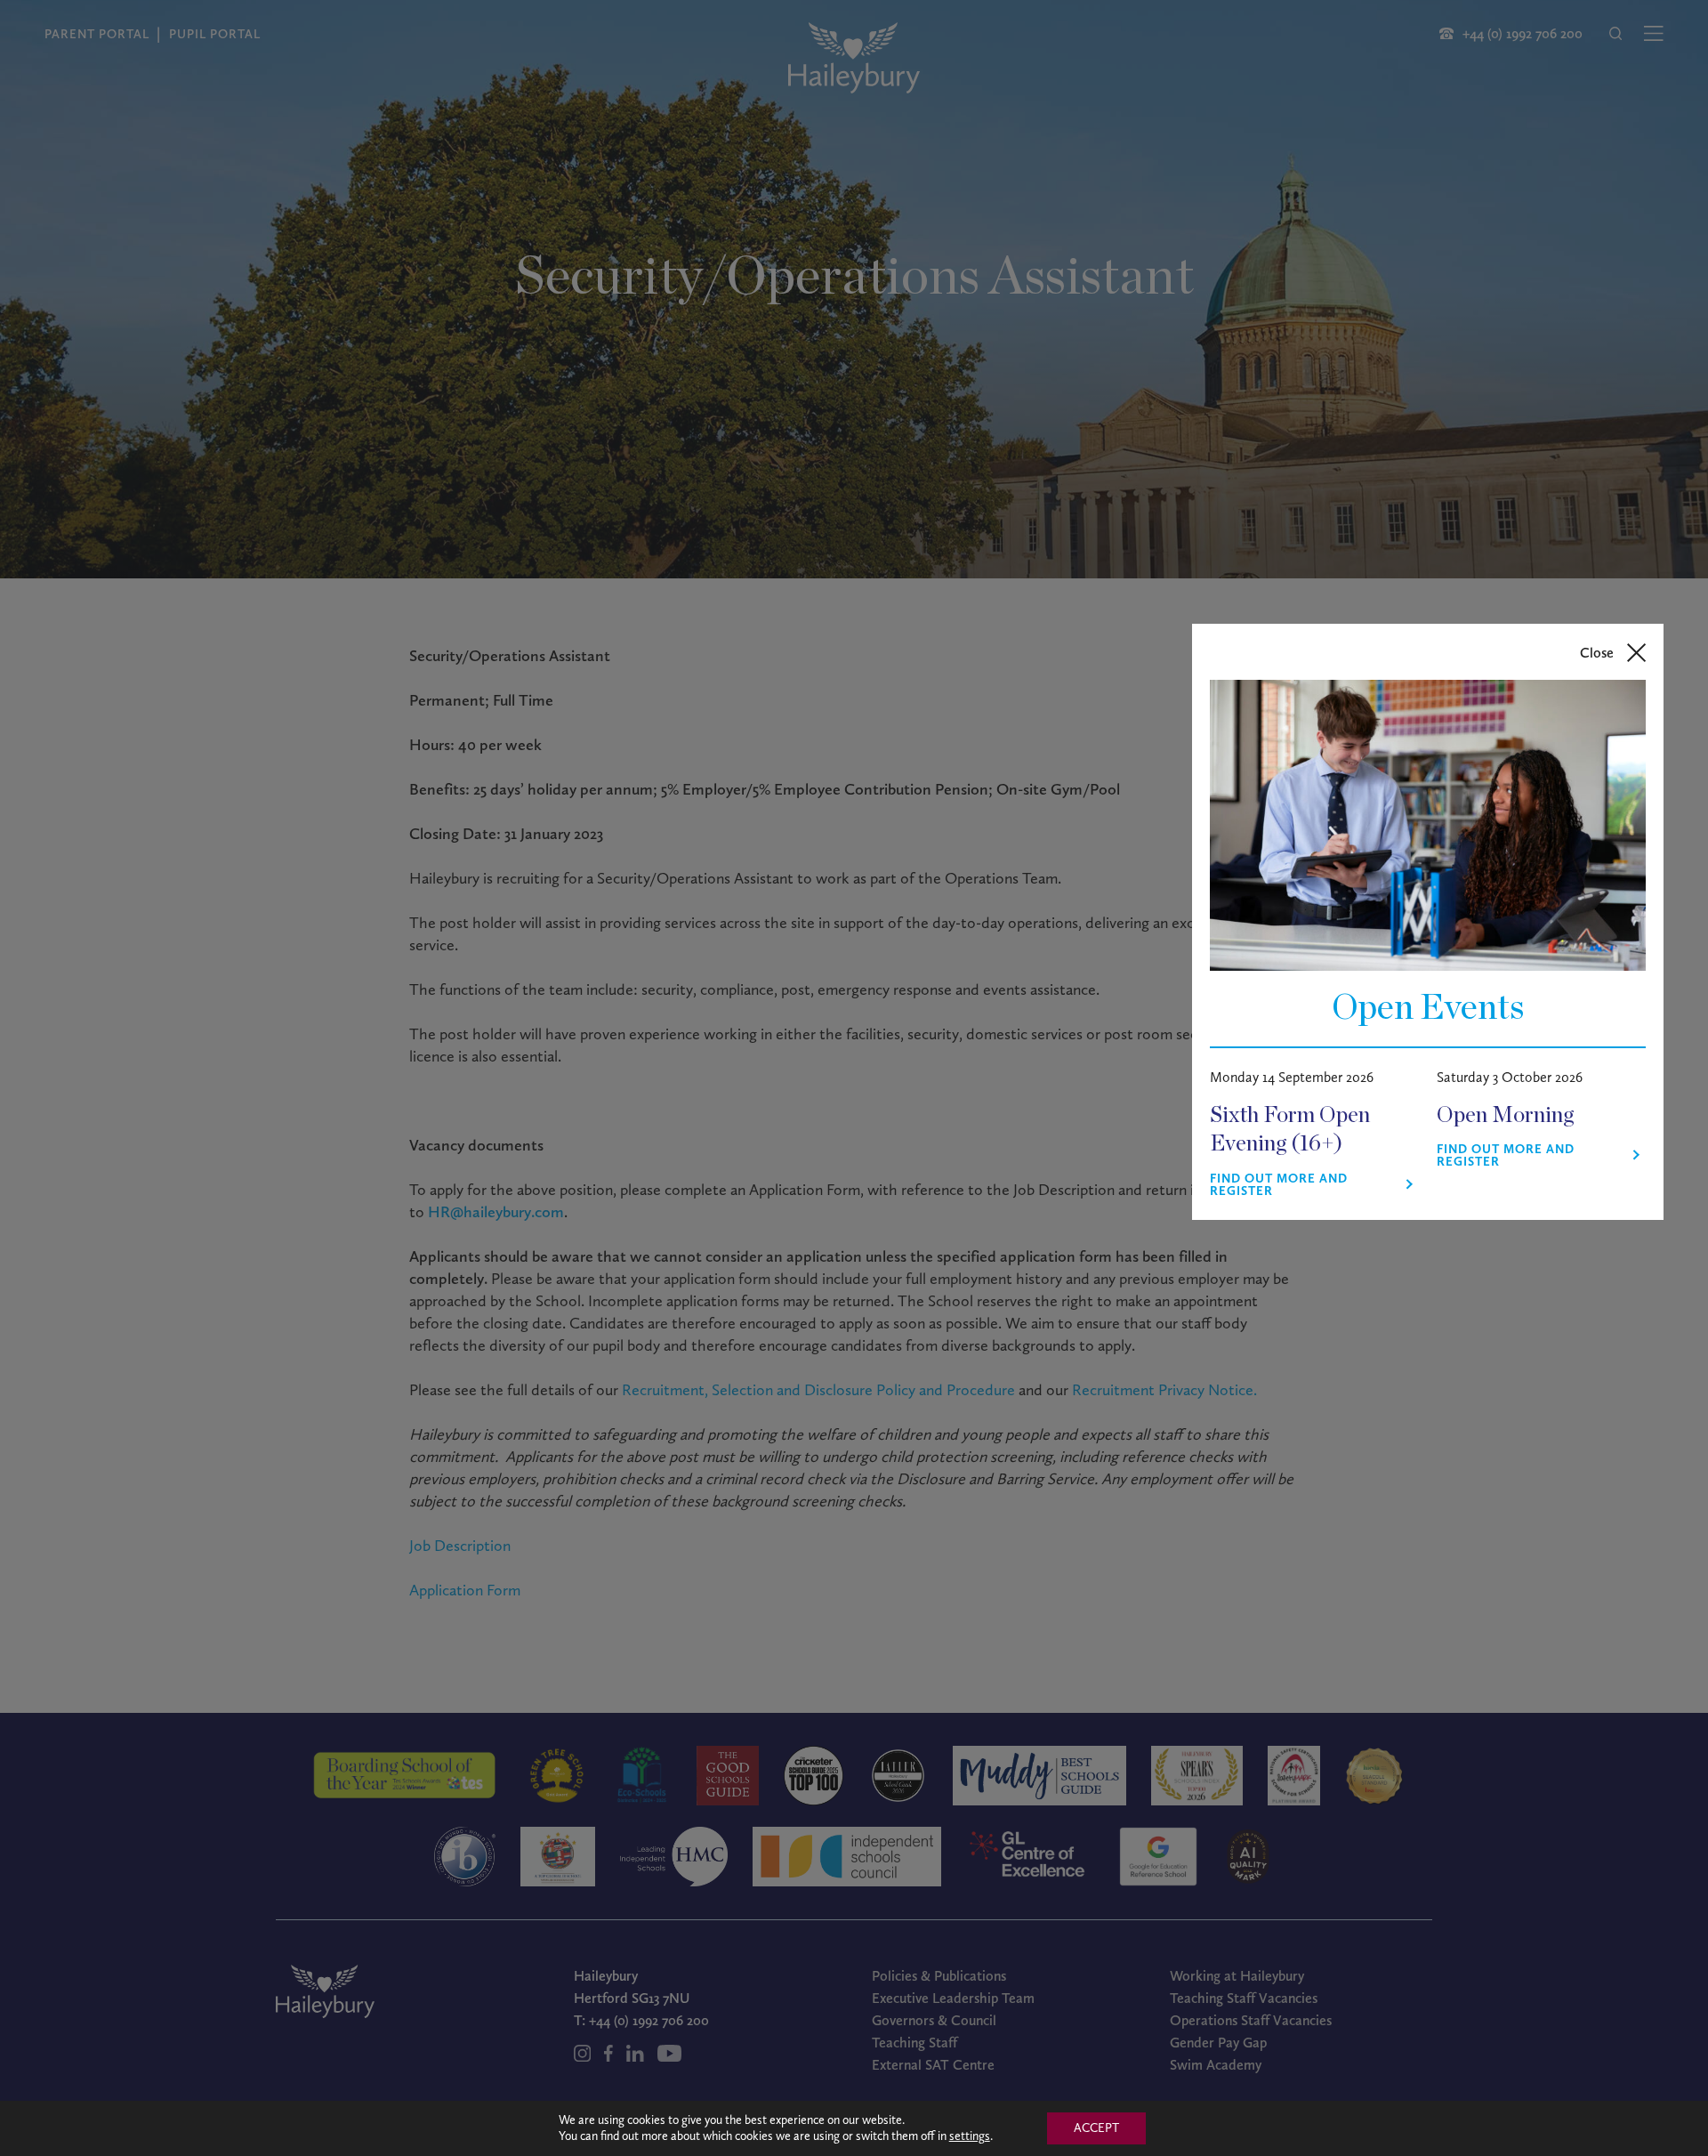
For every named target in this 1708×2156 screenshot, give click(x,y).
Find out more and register (1279, 1185)
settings (970, 2136)
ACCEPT (1096, 2128)
